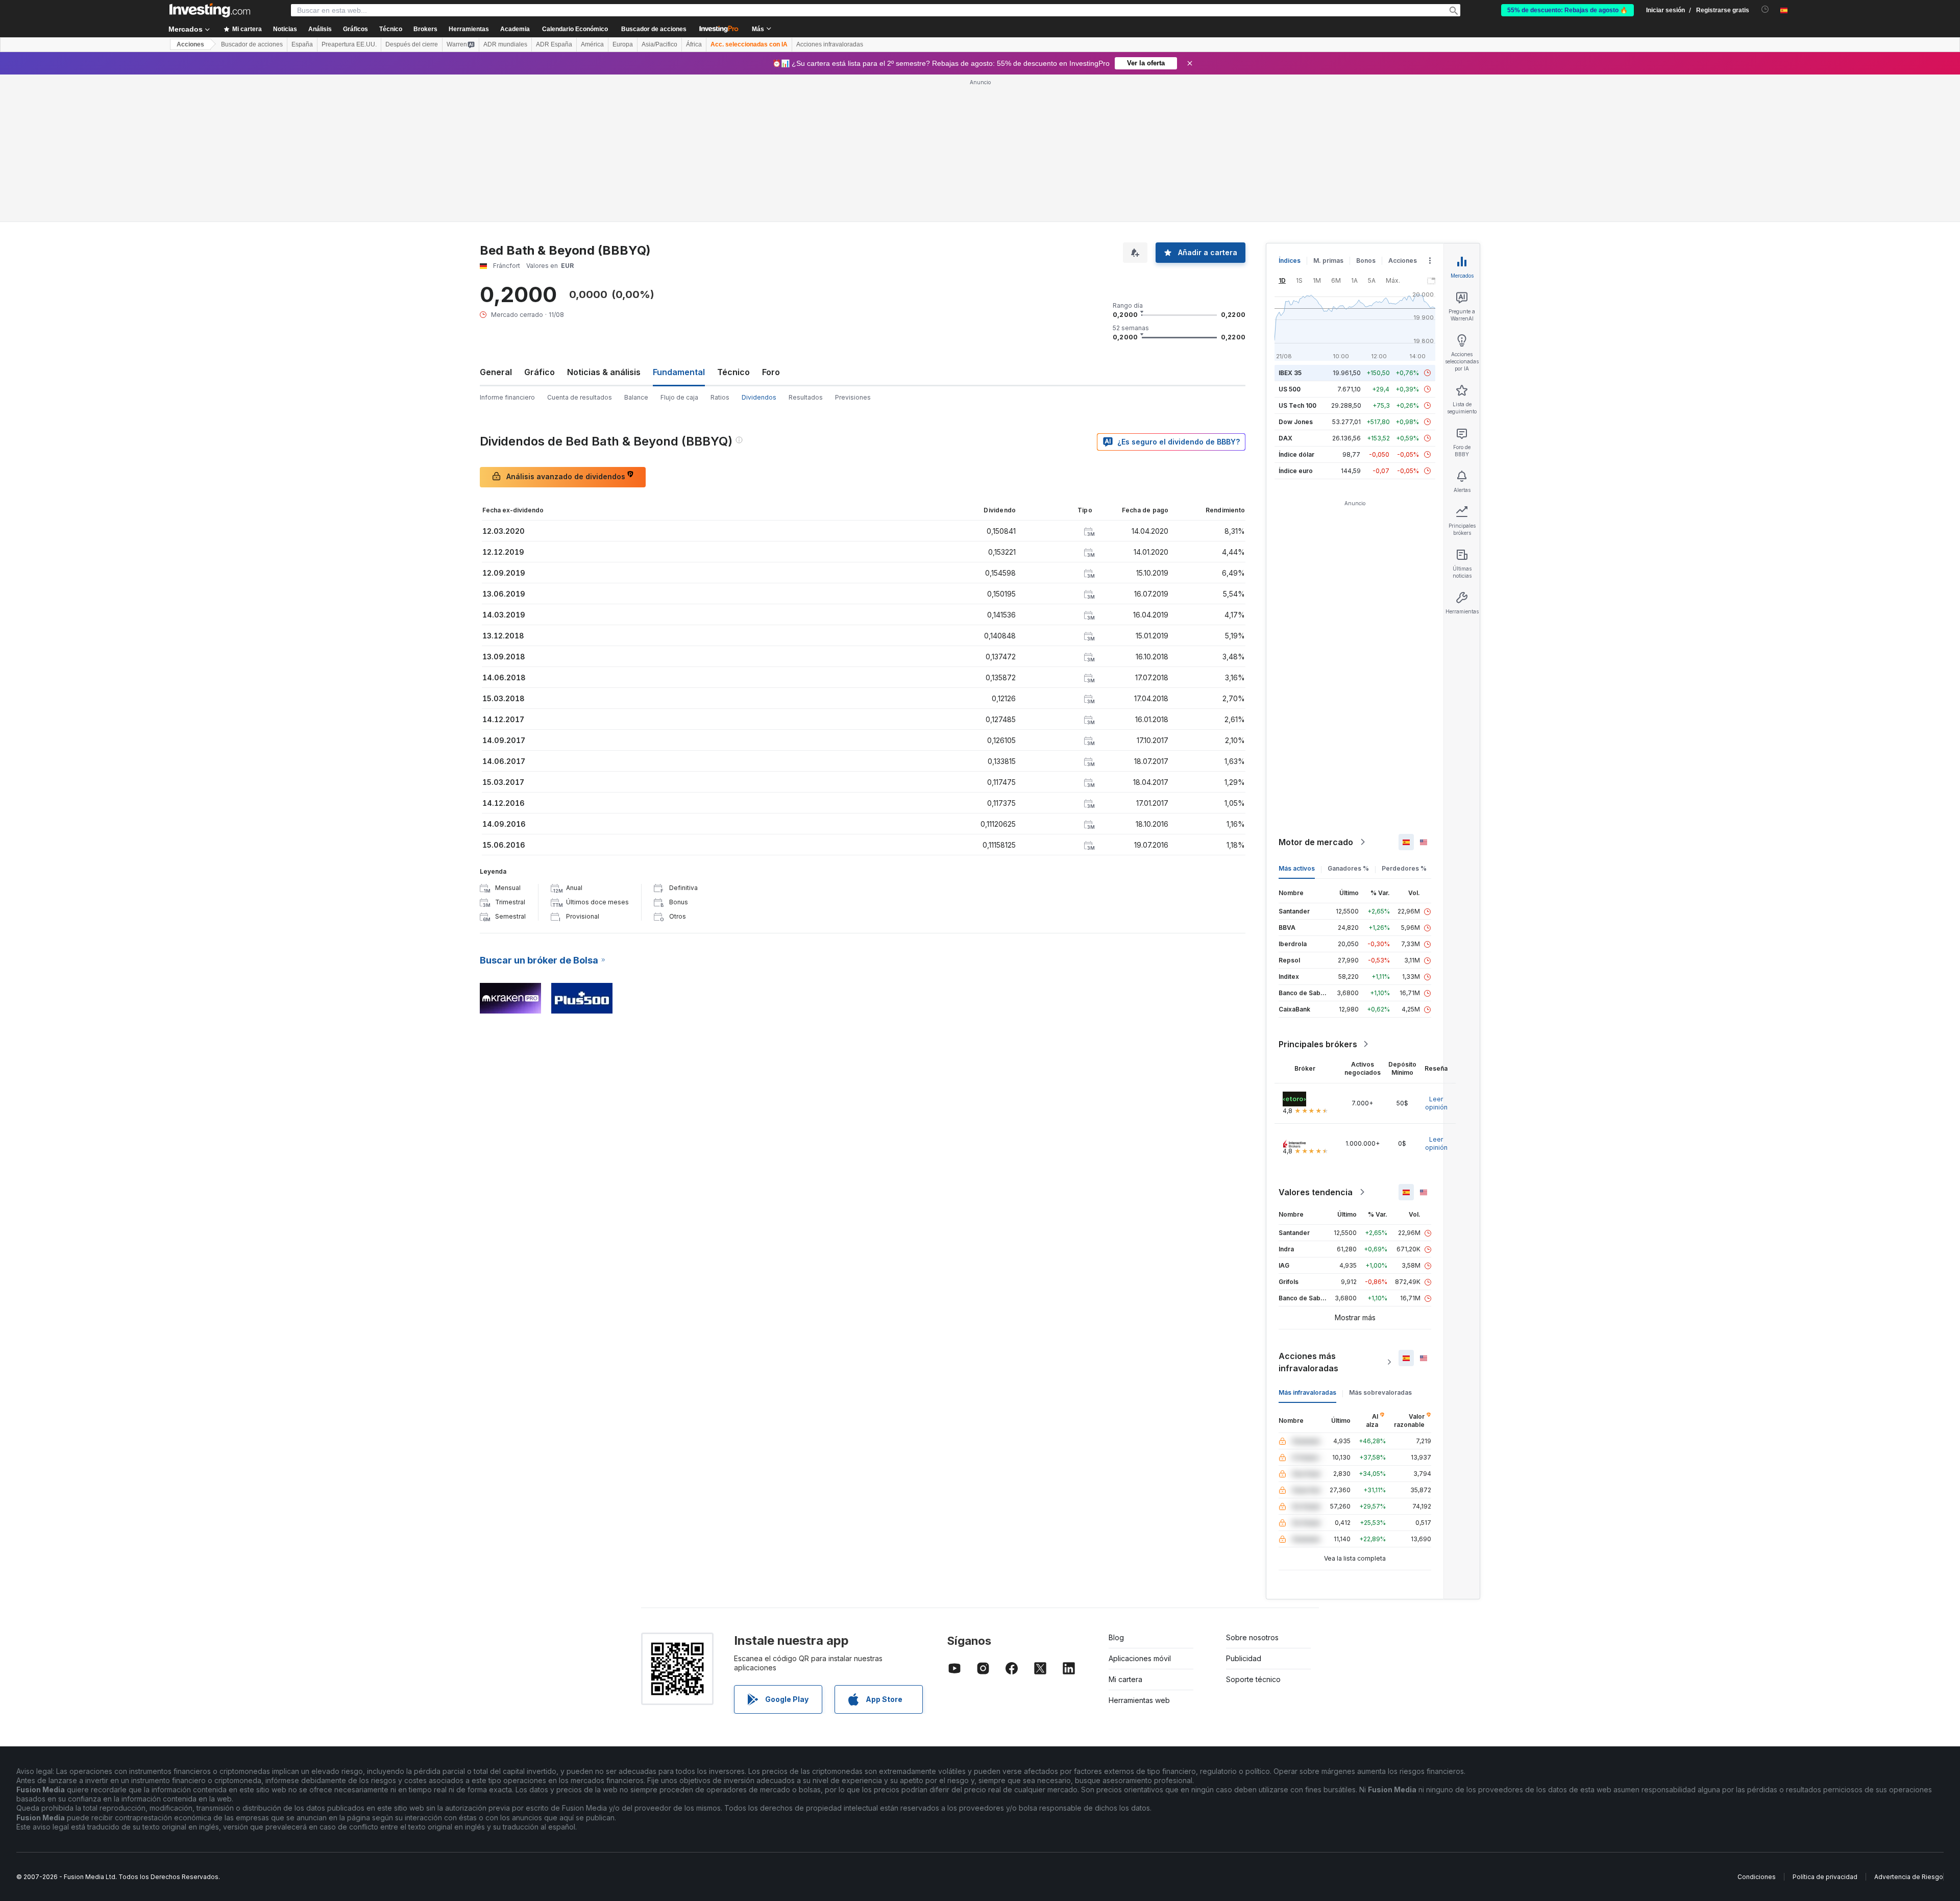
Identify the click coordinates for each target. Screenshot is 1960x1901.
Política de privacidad (1825, 1877)
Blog (1116, 1637)
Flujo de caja (679, 397)
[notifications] (1765, 9)
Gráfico (540, 372)
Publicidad (1244, 1658)
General (496, 372)
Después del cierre (412, 44)
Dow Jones (1296, 422)
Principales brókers (1318, 1044)
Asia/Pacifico (659, 44)
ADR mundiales (505, 44)
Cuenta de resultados (580, 397)
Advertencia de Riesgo (1909, 1877)
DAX (1285, 438)
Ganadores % (1348, 868)
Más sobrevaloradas (1380, 1392)
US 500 (1290, 389)
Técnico (733, 372)
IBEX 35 (1290, 373)
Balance (636, 397)
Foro (771, 372)
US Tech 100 (1297, 405)
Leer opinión (1436, 1103)
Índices (1290, 261)
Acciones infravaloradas (830, 44)
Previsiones (853, 397)
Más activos (1297, 868)
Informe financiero (507, 397)
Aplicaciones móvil (1140, 1658)
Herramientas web (1139, 1700)
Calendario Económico (575, 29)
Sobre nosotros (1252, 1637)
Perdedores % (1404, 868)
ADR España (554, 44)
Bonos (1366, 261)
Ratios (720, 397)
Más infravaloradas (1307, 1392)
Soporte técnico (1253, 1679)
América (592, 44)
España (302, 44)
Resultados (806, 397)
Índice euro (1296, 471)
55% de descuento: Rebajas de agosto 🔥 (1567, 10)
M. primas (1328, 261)
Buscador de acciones (654, 29)
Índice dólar (1296, 454)
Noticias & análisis (604, 372)
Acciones (190, 44)
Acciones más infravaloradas (1308, 1362)
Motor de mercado (1316, 842)
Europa (623, 44)
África (694, 44)
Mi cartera (1125, 1679)
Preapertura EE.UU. (349, 44)
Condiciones (1757, 1877)
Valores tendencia (1316, 1192)
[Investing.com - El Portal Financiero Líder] (210, 10)
